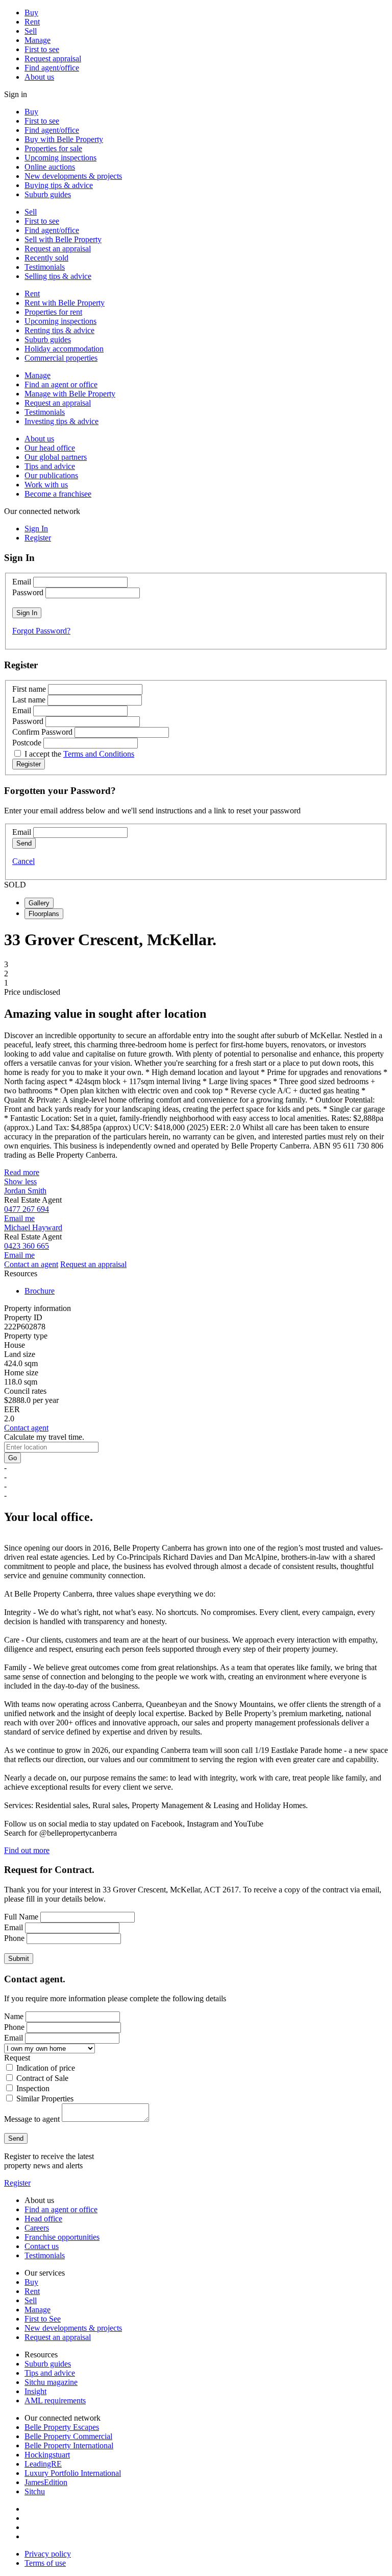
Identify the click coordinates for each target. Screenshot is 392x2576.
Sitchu (35, 2491)
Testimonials (45, 267)
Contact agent (26, 1428)
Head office (43, 2219)
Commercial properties (61, 358)
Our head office (50, 448)
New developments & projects (73, 176)
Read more (22, 1172)
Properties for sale (53, 148)
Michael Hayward (33, 1227)
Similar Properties (45, 2099)
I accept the (79, 754)
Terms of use (45, 2563)
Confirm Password (42, 732)
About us (39, 77)
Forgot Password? (41, 631)
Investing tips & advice (62, 421)
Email (22, 582)
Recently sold (46, 258)
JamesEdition (46, 2482)
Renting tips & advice (59, 330)
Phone (14, 1938)
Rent (32, 22)
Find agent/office (52, 68)
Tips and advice (50, 466)
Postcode (27, 743)
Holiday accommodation (64, 349)
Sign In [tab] (36, 529)
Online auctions (50, 167)
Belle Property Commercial (68, 2436)
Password (28, 592)
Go (13, 1458)
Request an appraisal (58, 249)
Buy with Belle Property (64, 139)
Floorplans (44, 914)
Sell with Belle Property (63, 239)
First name (29, 689)
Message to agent (32, 2119)
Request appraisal (53, 58)
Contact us (42, 2246)
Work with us (46, 485)
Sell (31, 31)
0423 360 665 (27, 1246)
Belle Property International (69, 2445)
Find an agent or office (61, 384)
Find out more (27, 1850)
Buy (31, 13)
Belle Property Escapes (62, 2427)
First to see (42, 49)
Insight (35, 2391)
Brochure (40, 1291)
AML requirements (55, 2401)
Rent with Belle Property (65, 303)
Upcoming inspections (60, 158)
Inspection (33, 2088)
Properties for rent (53, 312)
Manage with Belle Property (70, 394)
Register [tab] (38, 538)
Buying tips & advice (59, 185)
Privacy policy (48, 2554)
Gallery (39, 903)
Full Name (21, 1917)
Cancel (23, 861)
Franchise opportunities (62, 2237)
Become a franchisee (58, 494)
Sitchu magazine (51, 2382)
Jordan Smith (25, 1191)
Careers (37, 2228)
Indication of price (46, 2068)
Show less (20, 1181)
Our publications (51, 475)
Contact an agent (31, 1264)
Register (17, 2183)
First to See (43, 2319)
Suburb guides (48, 194)
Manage (38, 40)
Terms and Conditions (99, 754)
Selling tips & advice (58, 276)
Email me (19, 1218)
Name (14, 2016)
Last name (29, 700)
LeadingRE (43, 2464)
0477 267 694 (27, 1209)
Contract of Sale (42, 2078)
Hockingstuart (47, 2455)
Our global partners (56, 457)
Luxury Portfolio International (73, 2473)
